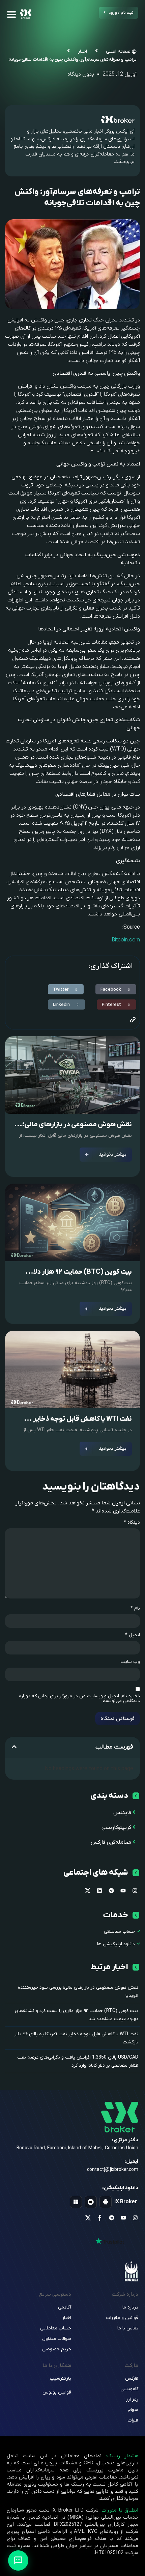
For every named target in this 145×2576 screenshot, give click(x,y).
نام (135, 1609)
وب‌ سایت (130, 1662)
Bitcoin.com (126, 940)
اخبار (82, 51)
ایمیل (133, 1635)
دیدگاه (132, 1523)
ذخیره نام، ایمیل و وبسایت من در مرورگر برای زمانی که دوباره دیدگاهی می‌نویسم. (79, 1699)
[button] (116, 989)
